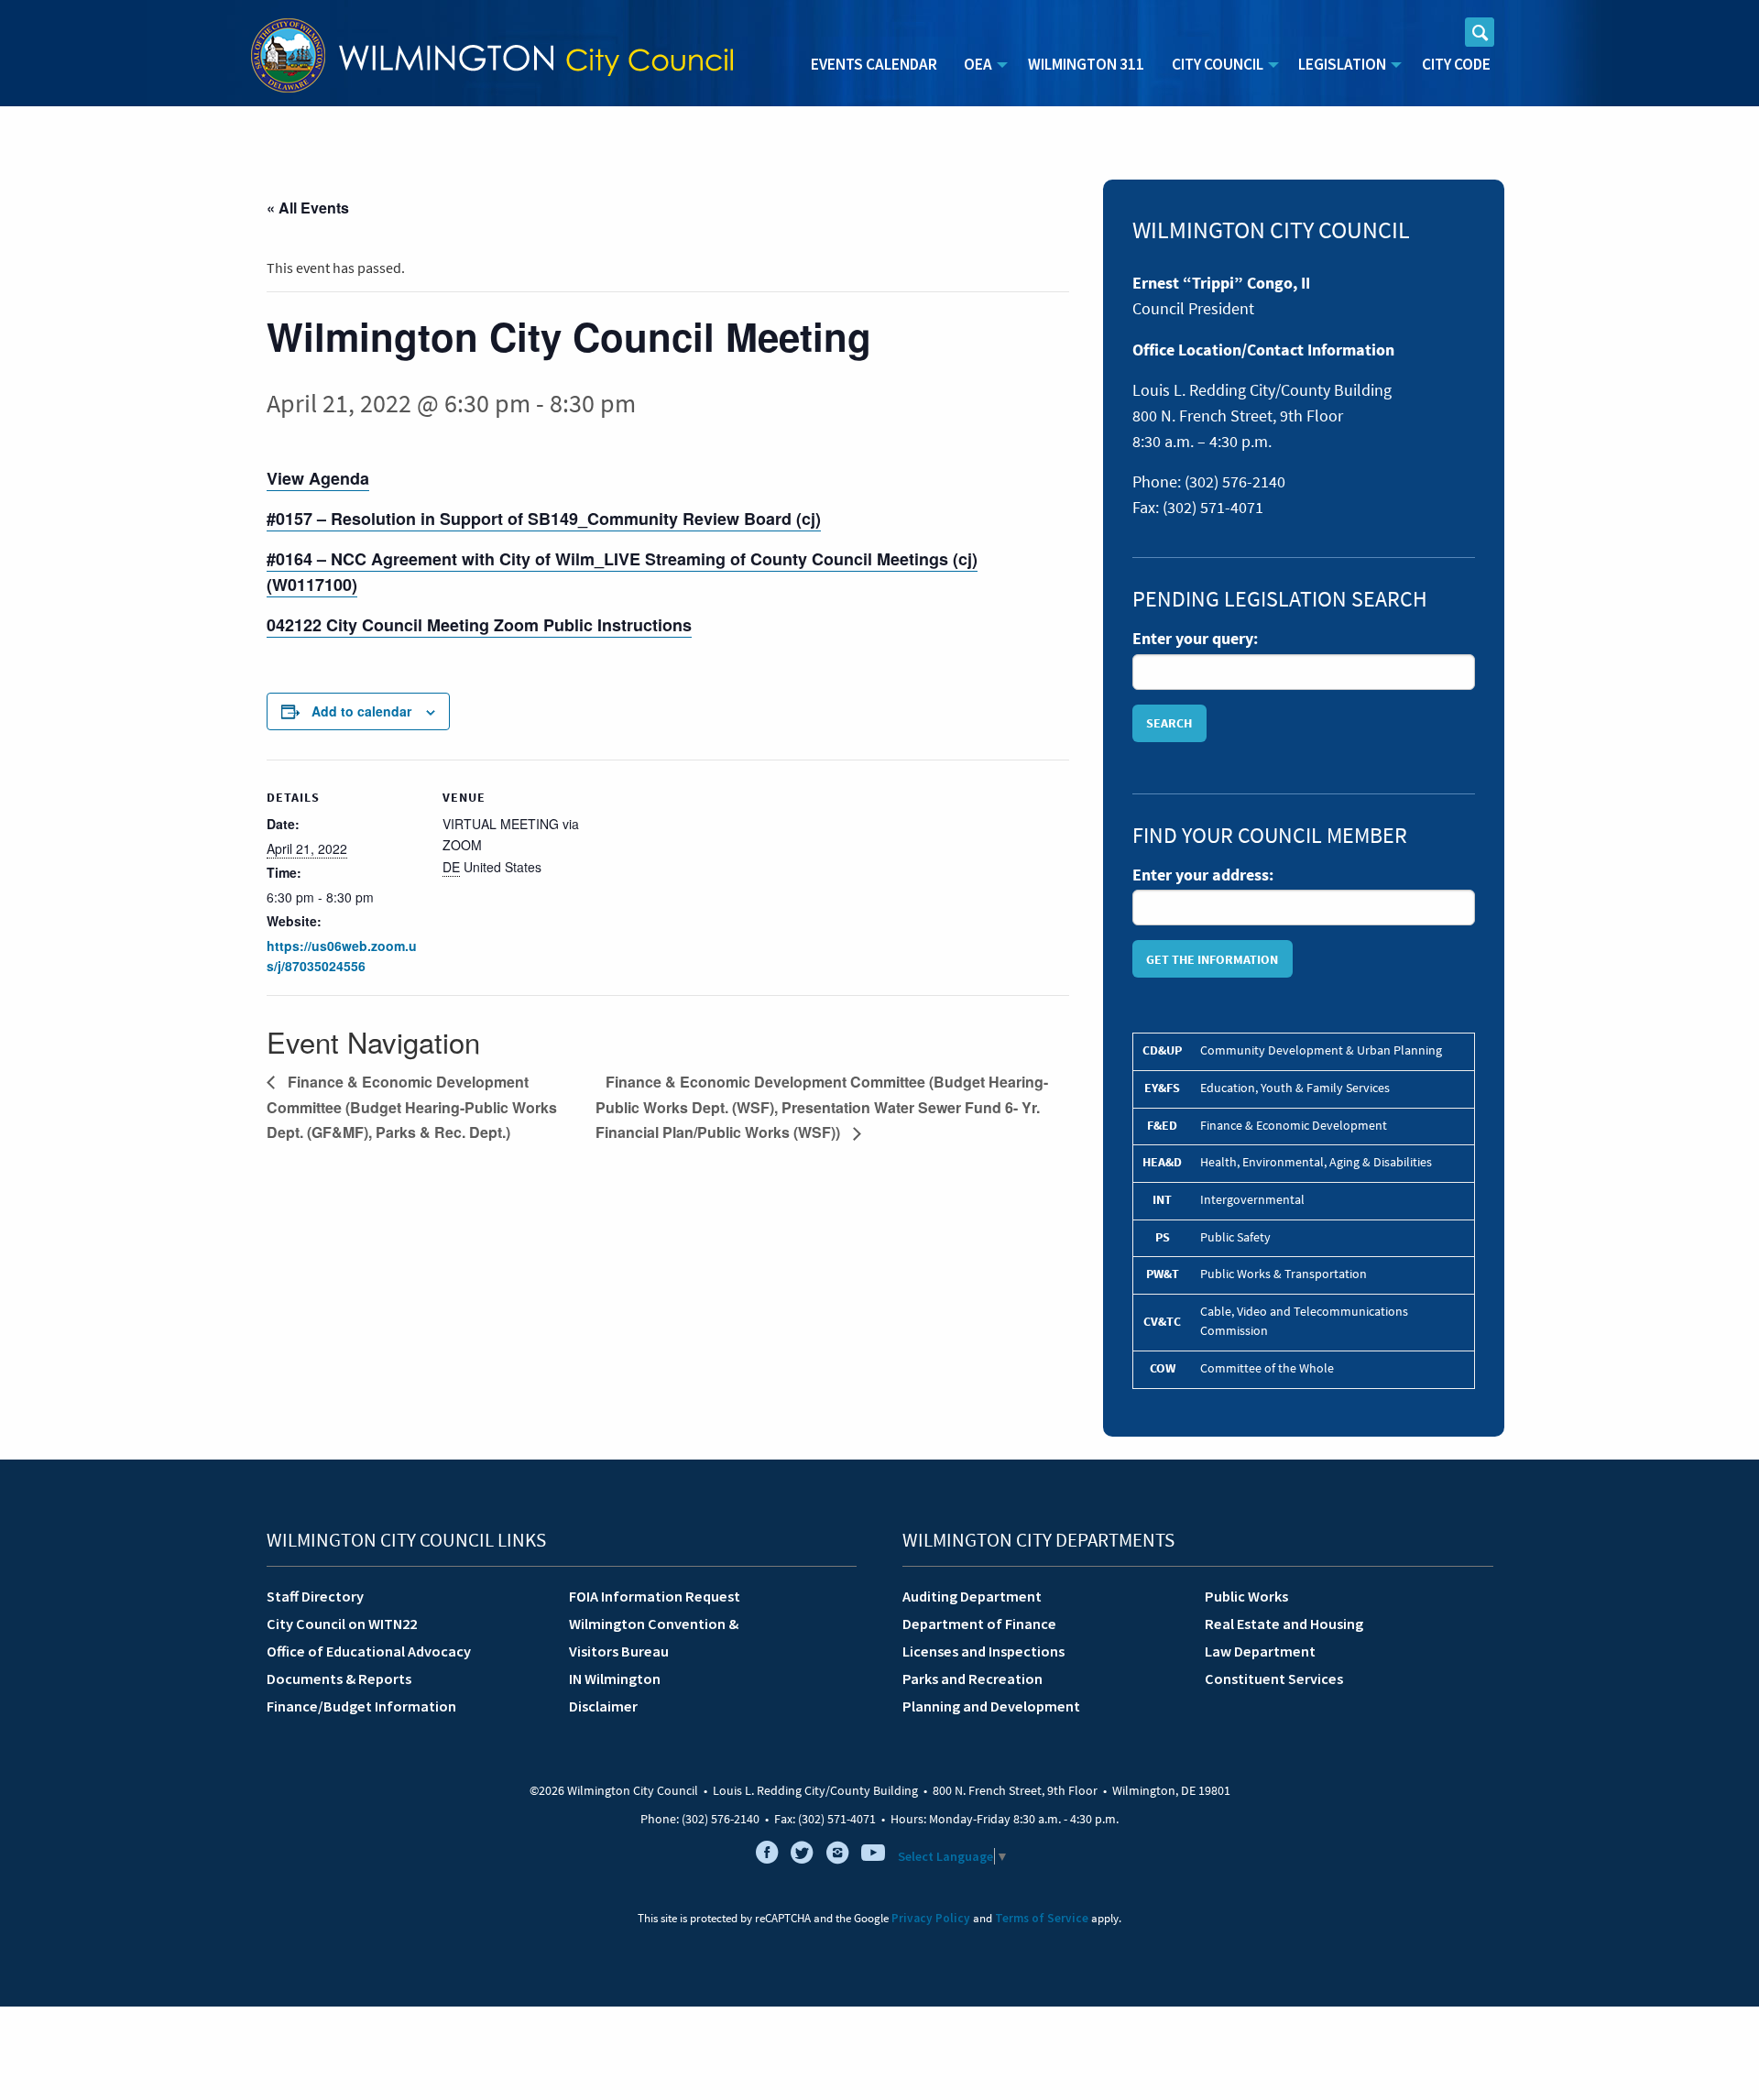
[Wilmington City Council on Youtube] (873, 1856)
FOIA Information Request (655, 1596)
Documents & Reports (339, 1679)
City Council (1218, 64)
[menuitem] (874, 65)
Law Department (1260, 1651)
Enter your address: (1203, 875)
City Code (1456, 64)
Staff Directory (315, 1596)
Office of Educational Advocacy (369, 1651)
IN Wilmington (615, 1679)
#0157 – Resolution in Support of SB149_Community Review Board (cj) (544, 519)
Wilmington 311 (1086, 64)
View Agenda (318, 478)
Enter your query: (1195, 639)
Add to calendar (361, 711)
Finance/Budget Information (361, 1706)
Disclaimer (603, 1706)
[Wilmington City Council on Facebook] (767, 1856)
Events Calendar (874, 64)
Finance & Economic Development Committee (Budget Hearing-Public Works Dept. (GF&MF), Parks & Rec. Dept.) (412, 1107)
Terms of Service (1042, 1918)
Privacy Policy (931, 1918)
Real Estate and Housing (1284, 1624)
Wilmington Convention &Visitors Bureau (654, 1637)
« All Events (308, 208)
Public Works (1246, 1596)
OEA (978, 64)
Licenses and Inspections (983, 1651)
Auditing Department (972, 1596)
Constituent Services (1274, 1679)
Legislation (1342, 64)
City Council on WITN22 (342, 1624)
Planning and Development (991, 1706)
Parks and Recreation (972, 1679)
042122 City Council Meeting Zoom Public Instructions (479, 625)
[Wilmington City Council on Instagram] (837, 1856)
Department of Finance (979, 1624)
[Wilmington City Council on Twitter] (803, 1856)
